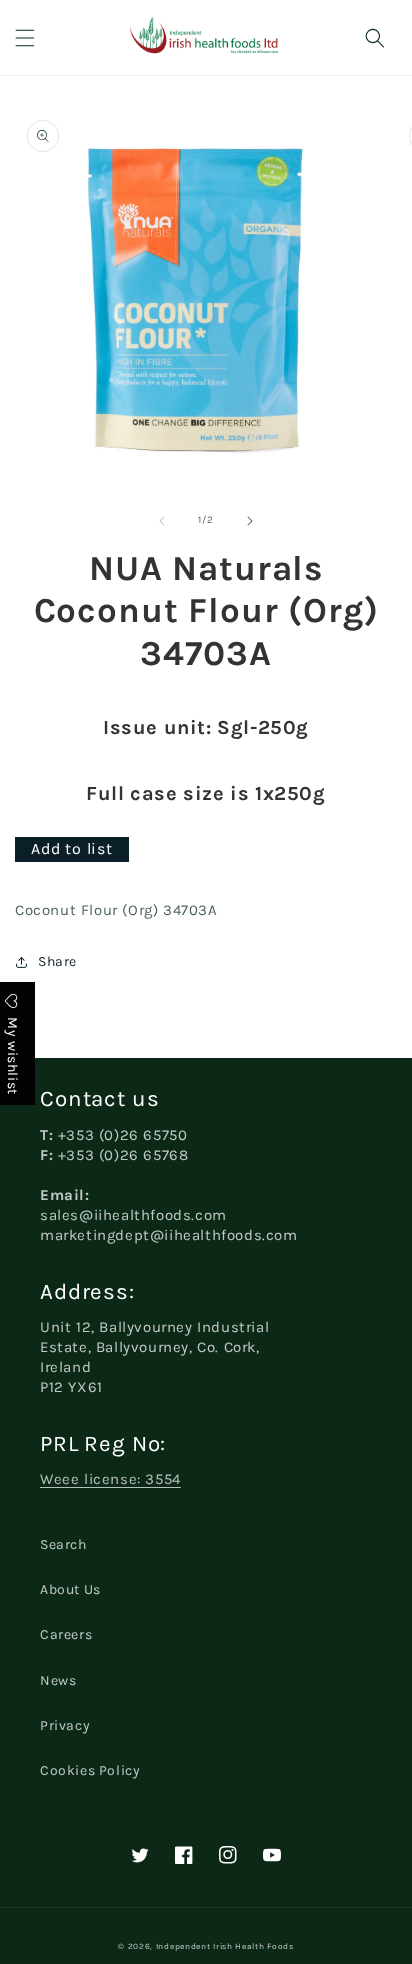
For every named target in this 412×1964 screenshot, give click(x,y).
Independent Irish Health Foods (225, 1946)
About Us (70, 1589)
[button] (25, 38)
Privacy (65, 1725)
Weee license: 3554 (110, 1479)
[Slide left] (162, 521)
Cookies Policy (90, 1770)
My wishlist (12, 1054)
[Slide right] (250, 521)
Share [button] (57, 961)
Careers (66, 1634)
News (58, 1680)
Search (63, 1544)
